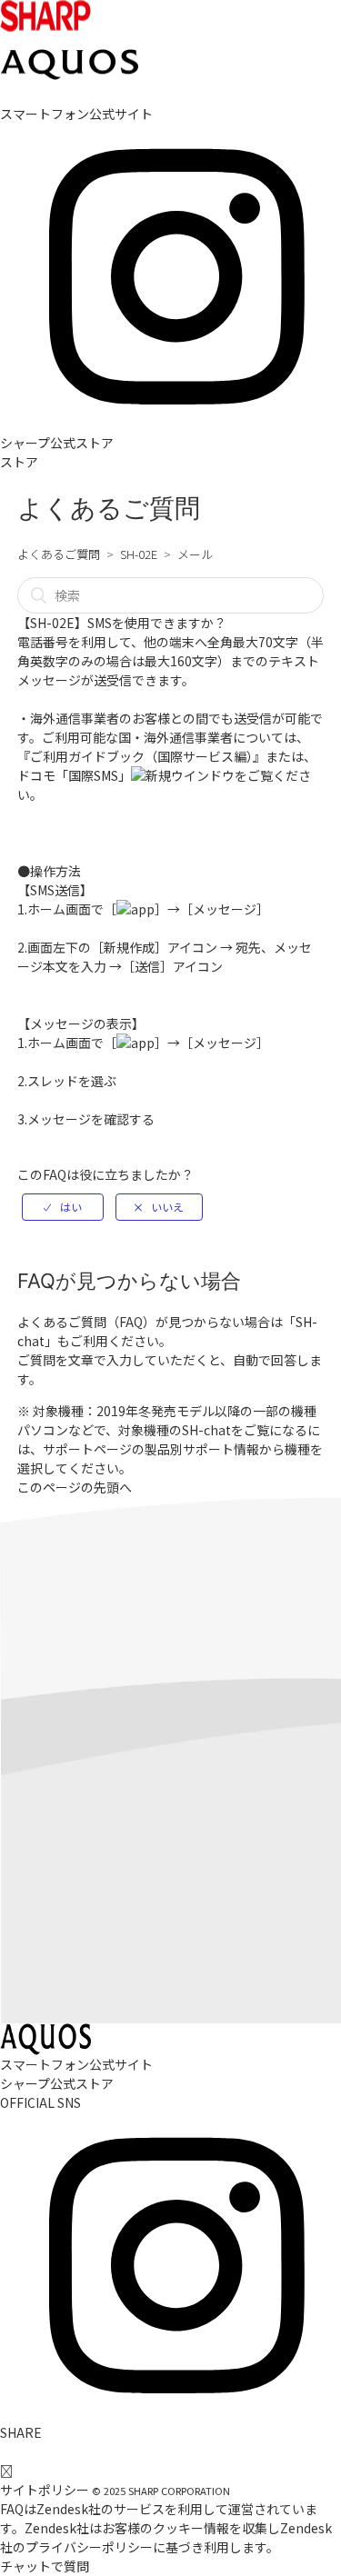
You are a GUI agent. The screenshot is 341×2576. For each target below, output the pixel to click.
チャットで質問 (45, 2566)
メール (195, 554)
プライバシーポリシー (89, 2547)
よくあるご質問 (59, 554)
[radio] (63, 1207)
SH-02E (139, 554)
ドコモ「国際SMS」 (74, 775)
